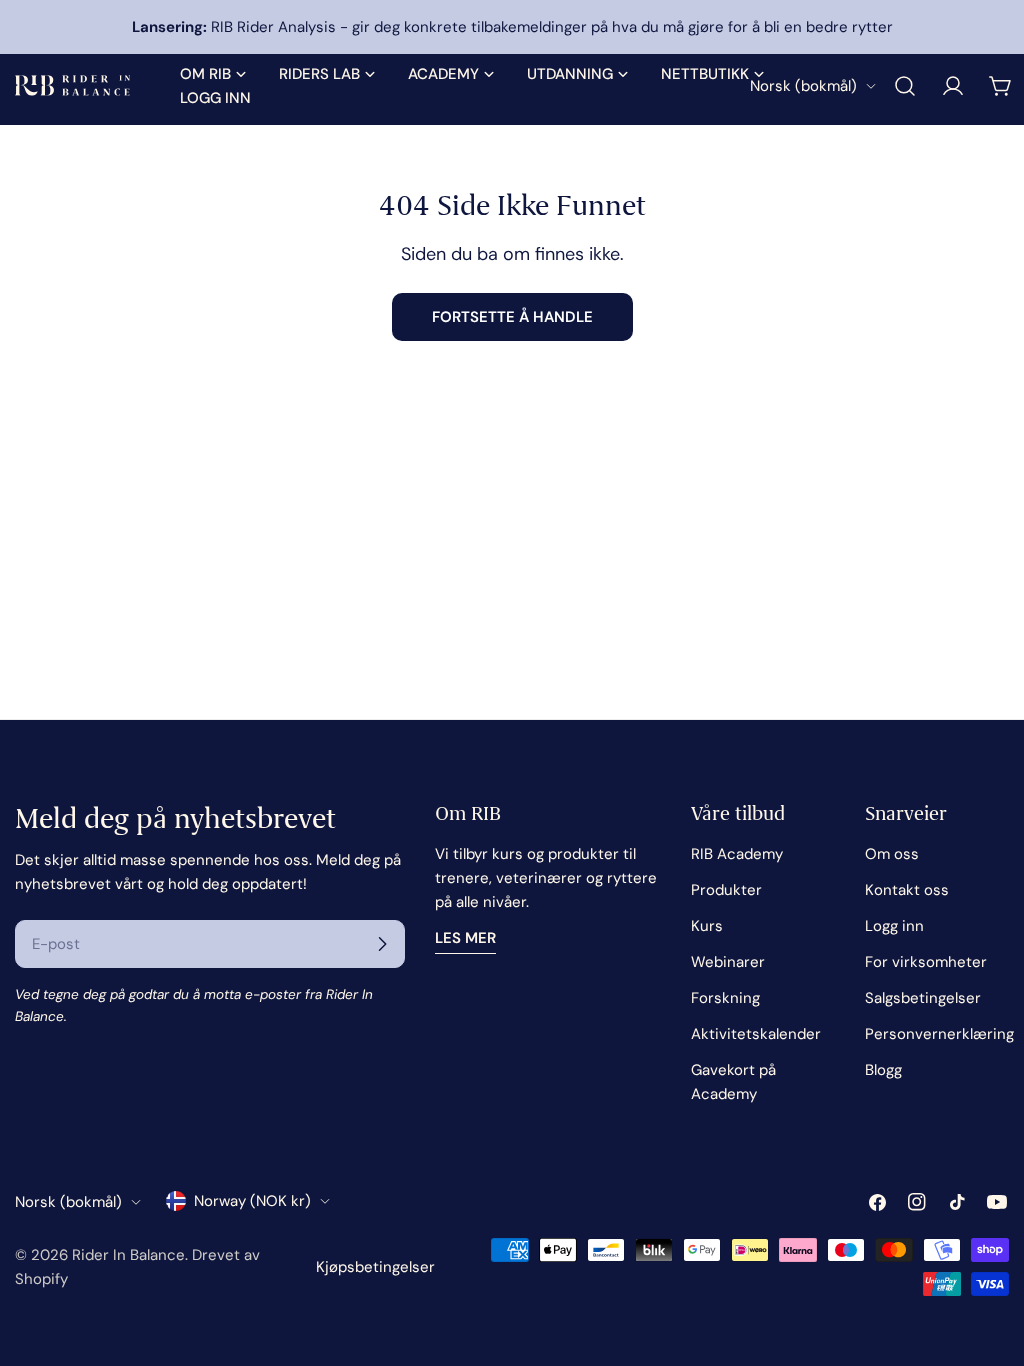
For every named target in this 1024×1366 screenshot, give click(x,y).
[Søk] (905, 86)
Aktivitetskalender (756, 1034)
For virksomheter (926, 962)
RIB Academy (737, 854)
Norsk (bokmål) (803, 86)
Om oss (892, 854)
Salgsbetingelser (923, 998)
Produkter (726, 890)
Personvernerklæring (939, 1034)
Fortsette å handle (512, 317)
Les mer (465, 938)
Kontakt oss (907, 890)
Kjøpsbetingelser (375, 1267)
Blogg (883, 1070)
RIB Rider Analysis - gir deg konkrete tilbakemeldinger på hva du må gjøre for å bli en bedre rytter (512, 27)
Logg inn (894, 926)
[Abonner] (382, 944)
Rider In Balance (128, 1255)
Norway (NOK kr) (252, 1201)
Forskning (725, 998)
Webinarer (728, 962)
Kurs (707, 926)
